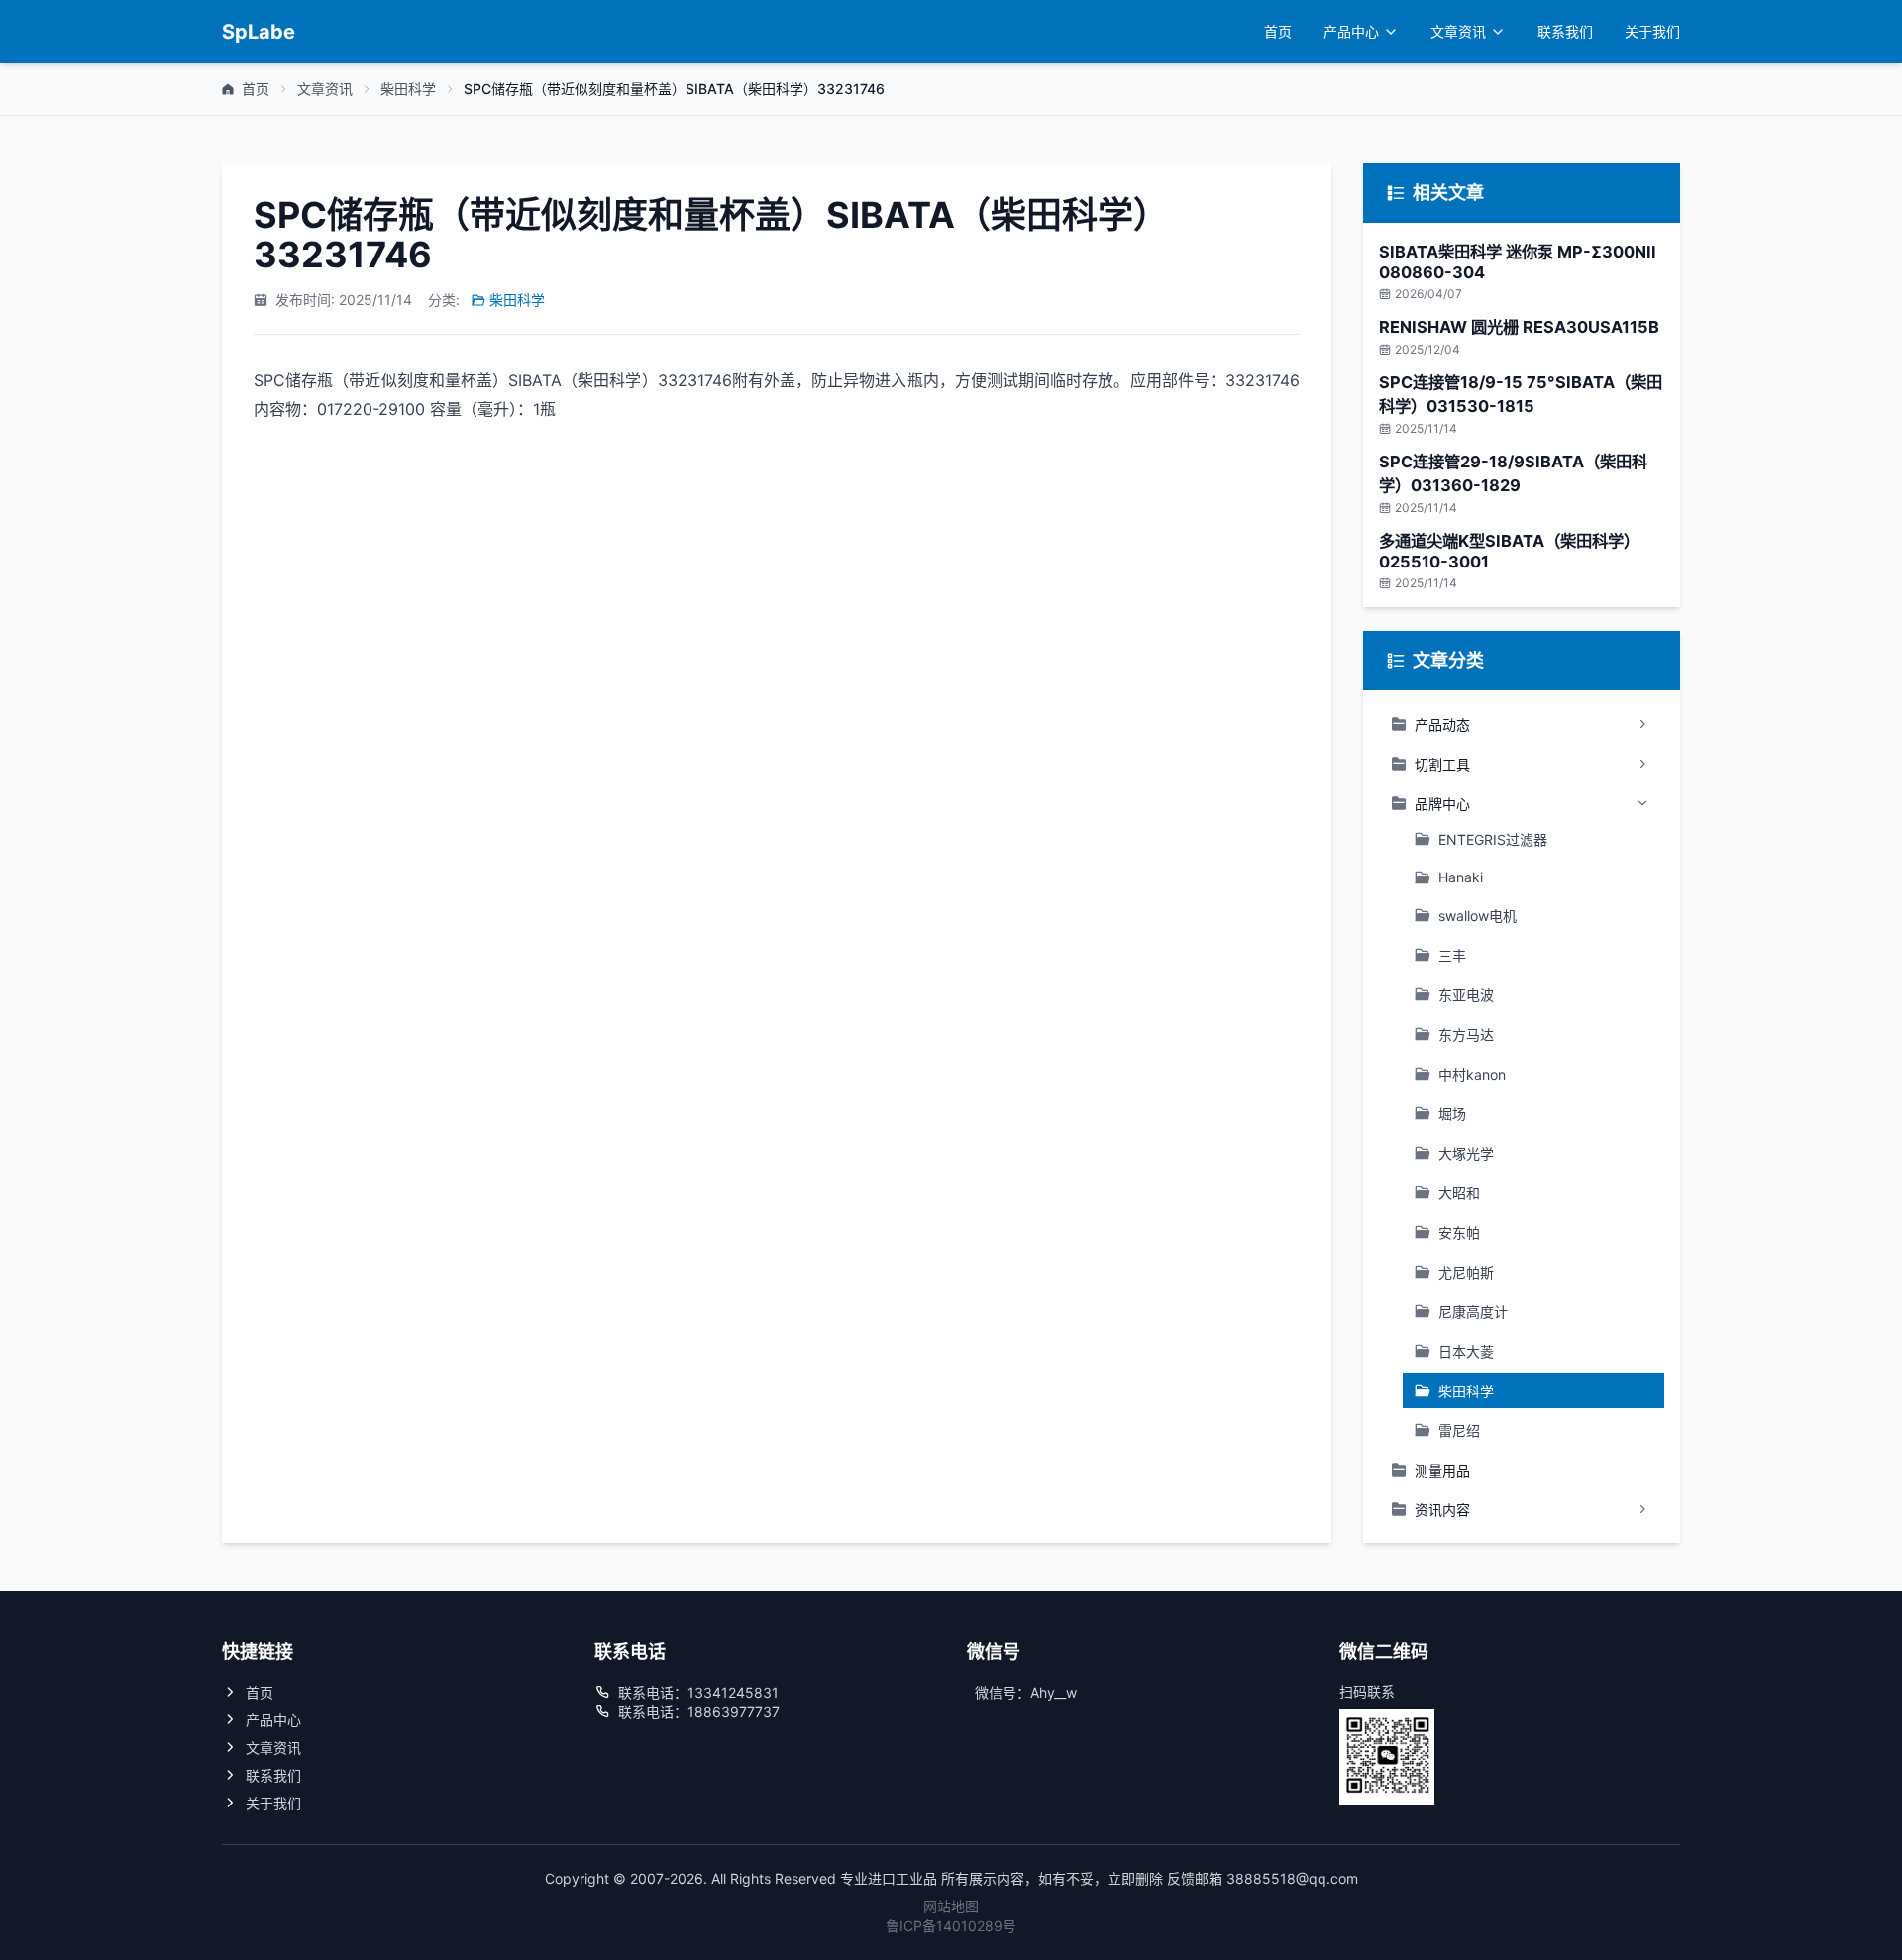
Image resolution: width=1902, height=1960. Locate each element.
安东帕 (1459, 1233)
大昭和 (1459, 1193)
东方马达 (1466, 1034)
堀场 (1452, 1114)
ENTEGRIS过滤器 (1493, 839)
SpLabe (259, 32)
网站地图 (951, 1906)
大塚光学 (1466, 1153)
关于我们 (1652, 31)
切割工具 (1442, 764)
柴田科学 (408, 89)
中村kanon (1472, 1074)
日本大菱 (1466, 1351)
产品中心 (1351, 31)
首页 (1278, 31)
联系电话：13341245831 (698, 1692)
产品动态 (1442, 724)
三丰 (1452, 955)
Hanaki (1461, 877)
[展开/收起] (1642, 724)
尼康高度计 (1473, 1312)
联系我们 (1565, 31)
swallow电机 (1478, 916)
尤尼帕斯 (1466, 1272)
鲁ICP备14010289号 (951, 1926)
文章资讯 (1458, 31)
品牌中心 (1442, 804)
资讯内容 (1442, 1510)
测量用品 (1442, 1470)
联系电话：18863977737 (699, 1712)
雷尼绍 (1459, 1431)
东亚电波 (1466, 995)
